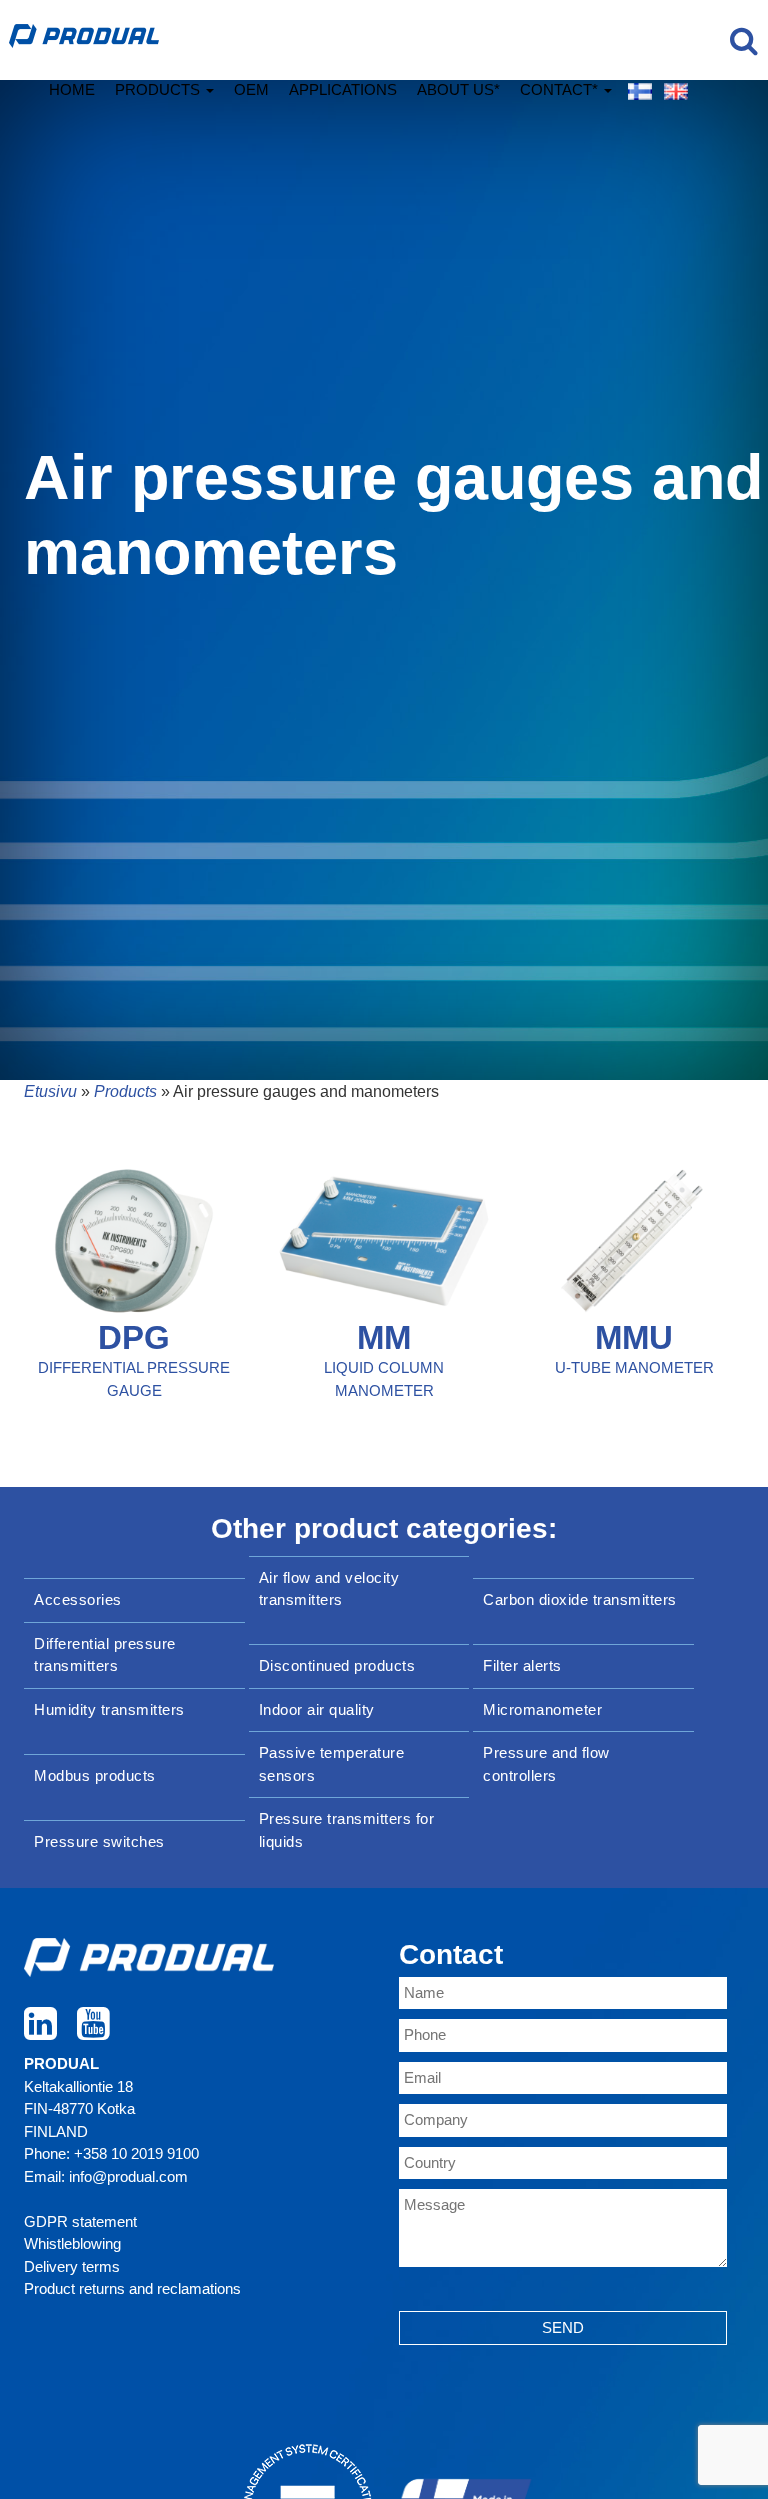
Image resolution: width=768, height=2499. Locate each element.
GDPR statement (80, 2221)
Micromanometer (542, 1709)
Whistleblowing (72, 2243)
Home (72, 89)
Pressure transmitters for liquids (347, 1830)
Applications (343, 89)
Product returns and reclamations (132, 2288)
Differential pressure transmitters (105, 1655)
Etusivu (50, 1091)
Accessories (78, 1599)
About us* (458, 89)
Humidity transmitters (109, 1709)
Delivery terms (72, 2266)
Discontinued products (337, 1665)
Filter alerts (522, 1665)
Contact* (561, 89)
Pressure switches (99, 1841)
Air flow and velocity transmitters (329, 1589)
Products (159, 89)
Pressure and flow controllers (546, 1764)
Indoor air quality (317, 1709)
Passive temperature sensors (332, 1764)
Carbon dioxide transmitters (580, 1599)
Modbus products (95, 1775)
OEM (251, 89)
